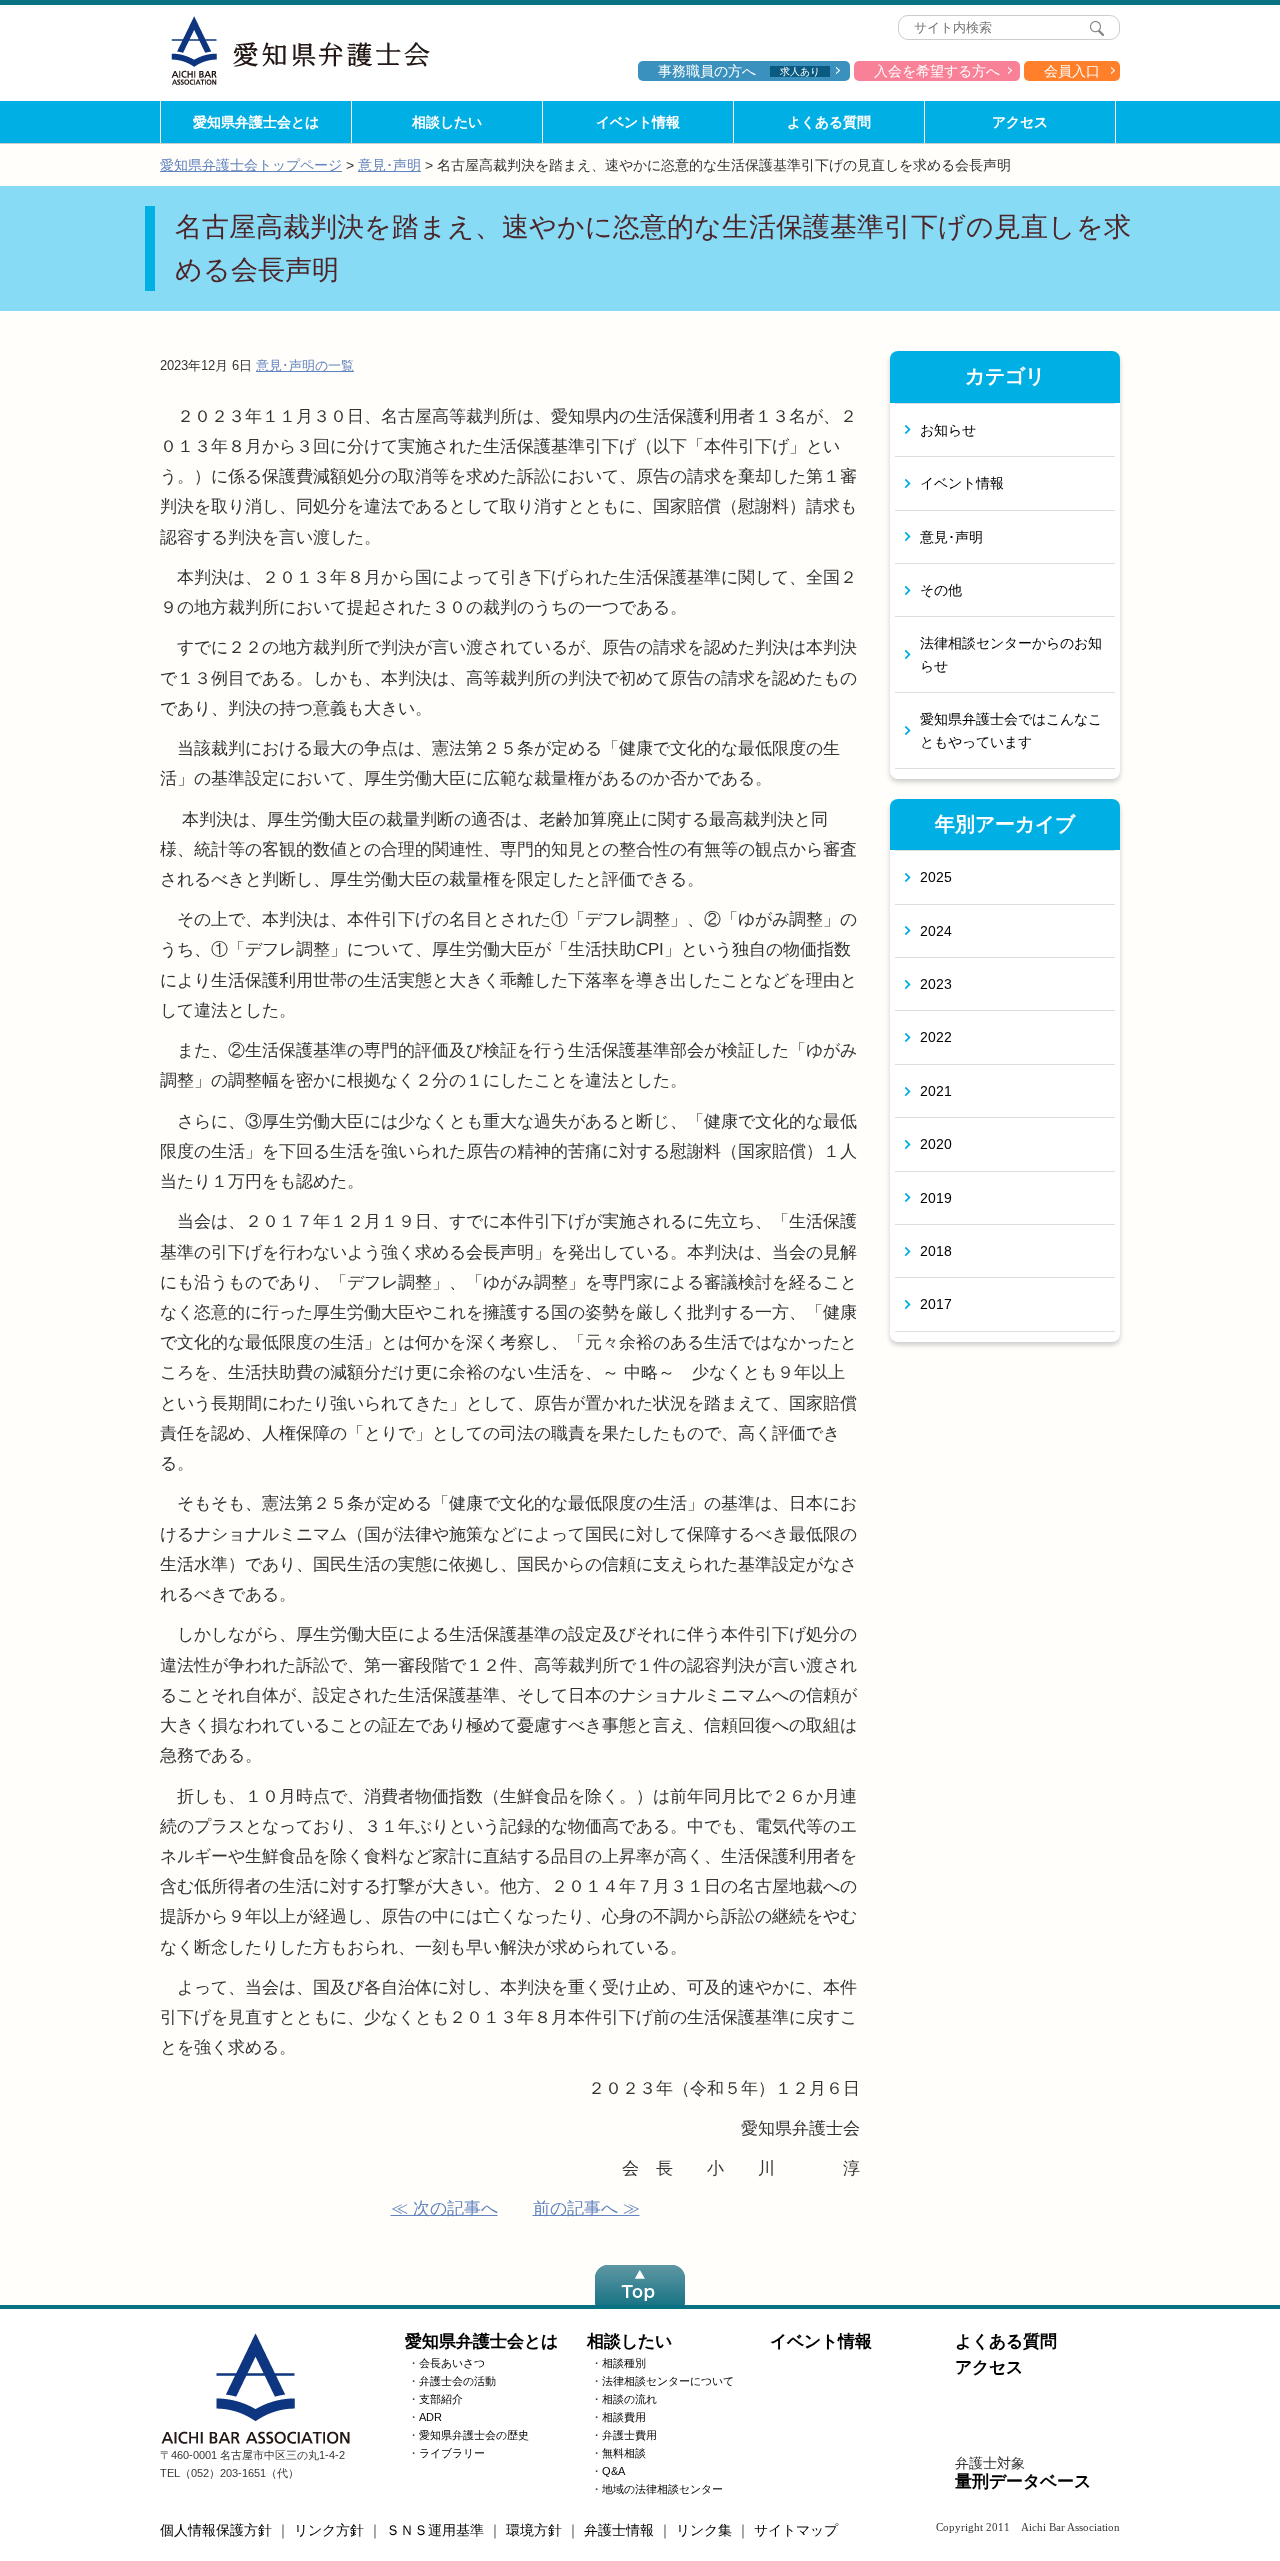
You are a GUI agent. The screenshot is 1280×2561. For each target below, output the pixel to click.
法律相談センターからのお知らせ (1011, 654)
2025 (936, 877)
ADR (430, 2417)
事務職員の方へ (739, 71)
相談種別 (624, 2363)
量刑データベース (1023, 2481)
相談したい (447, 122)
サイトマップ (796, 2530)
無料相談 (624, 2453)
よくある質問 (829, 122)
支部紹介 (441, 2399)
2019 (936, 1198)
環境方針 (534, 2530)
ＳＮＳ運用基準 (435, 2530)
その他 (941, 590)
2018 (936, 1251)
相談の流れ (629, 2399)
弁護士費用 (629, 2435)
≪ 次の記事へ (444, 2208)
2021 (936, 1091)
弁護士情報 (619, 2530)
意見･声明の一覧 (305, 365)
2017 (936, 1304)
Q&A (613, 2471)
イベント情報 (638, 122)
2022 (936, 1037)
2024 (936, 931)
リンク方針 (329, 2530)
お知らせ (948, 430)
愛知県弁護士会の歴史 (474, 2435)
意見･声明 (389, 165)
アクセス (1020, 122)
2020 (936, 1144)
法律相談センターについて (668, 2381)
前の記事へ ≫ (586, 2208)
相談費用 (624, 2417)
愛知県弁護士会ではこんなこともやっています (1011, 730)
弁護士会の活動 (457, 2381)
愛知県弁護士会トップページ (251, 165)
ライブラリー (452, 2453)
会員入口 (1072, 71)
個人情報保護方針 (216, 2530)
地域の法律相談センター (662, 2489)
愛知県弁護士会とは (256, 122)
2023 (936, 984)
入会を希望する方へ (937, 71)
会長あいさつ (452, 2363)
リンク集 (704, 2530)
